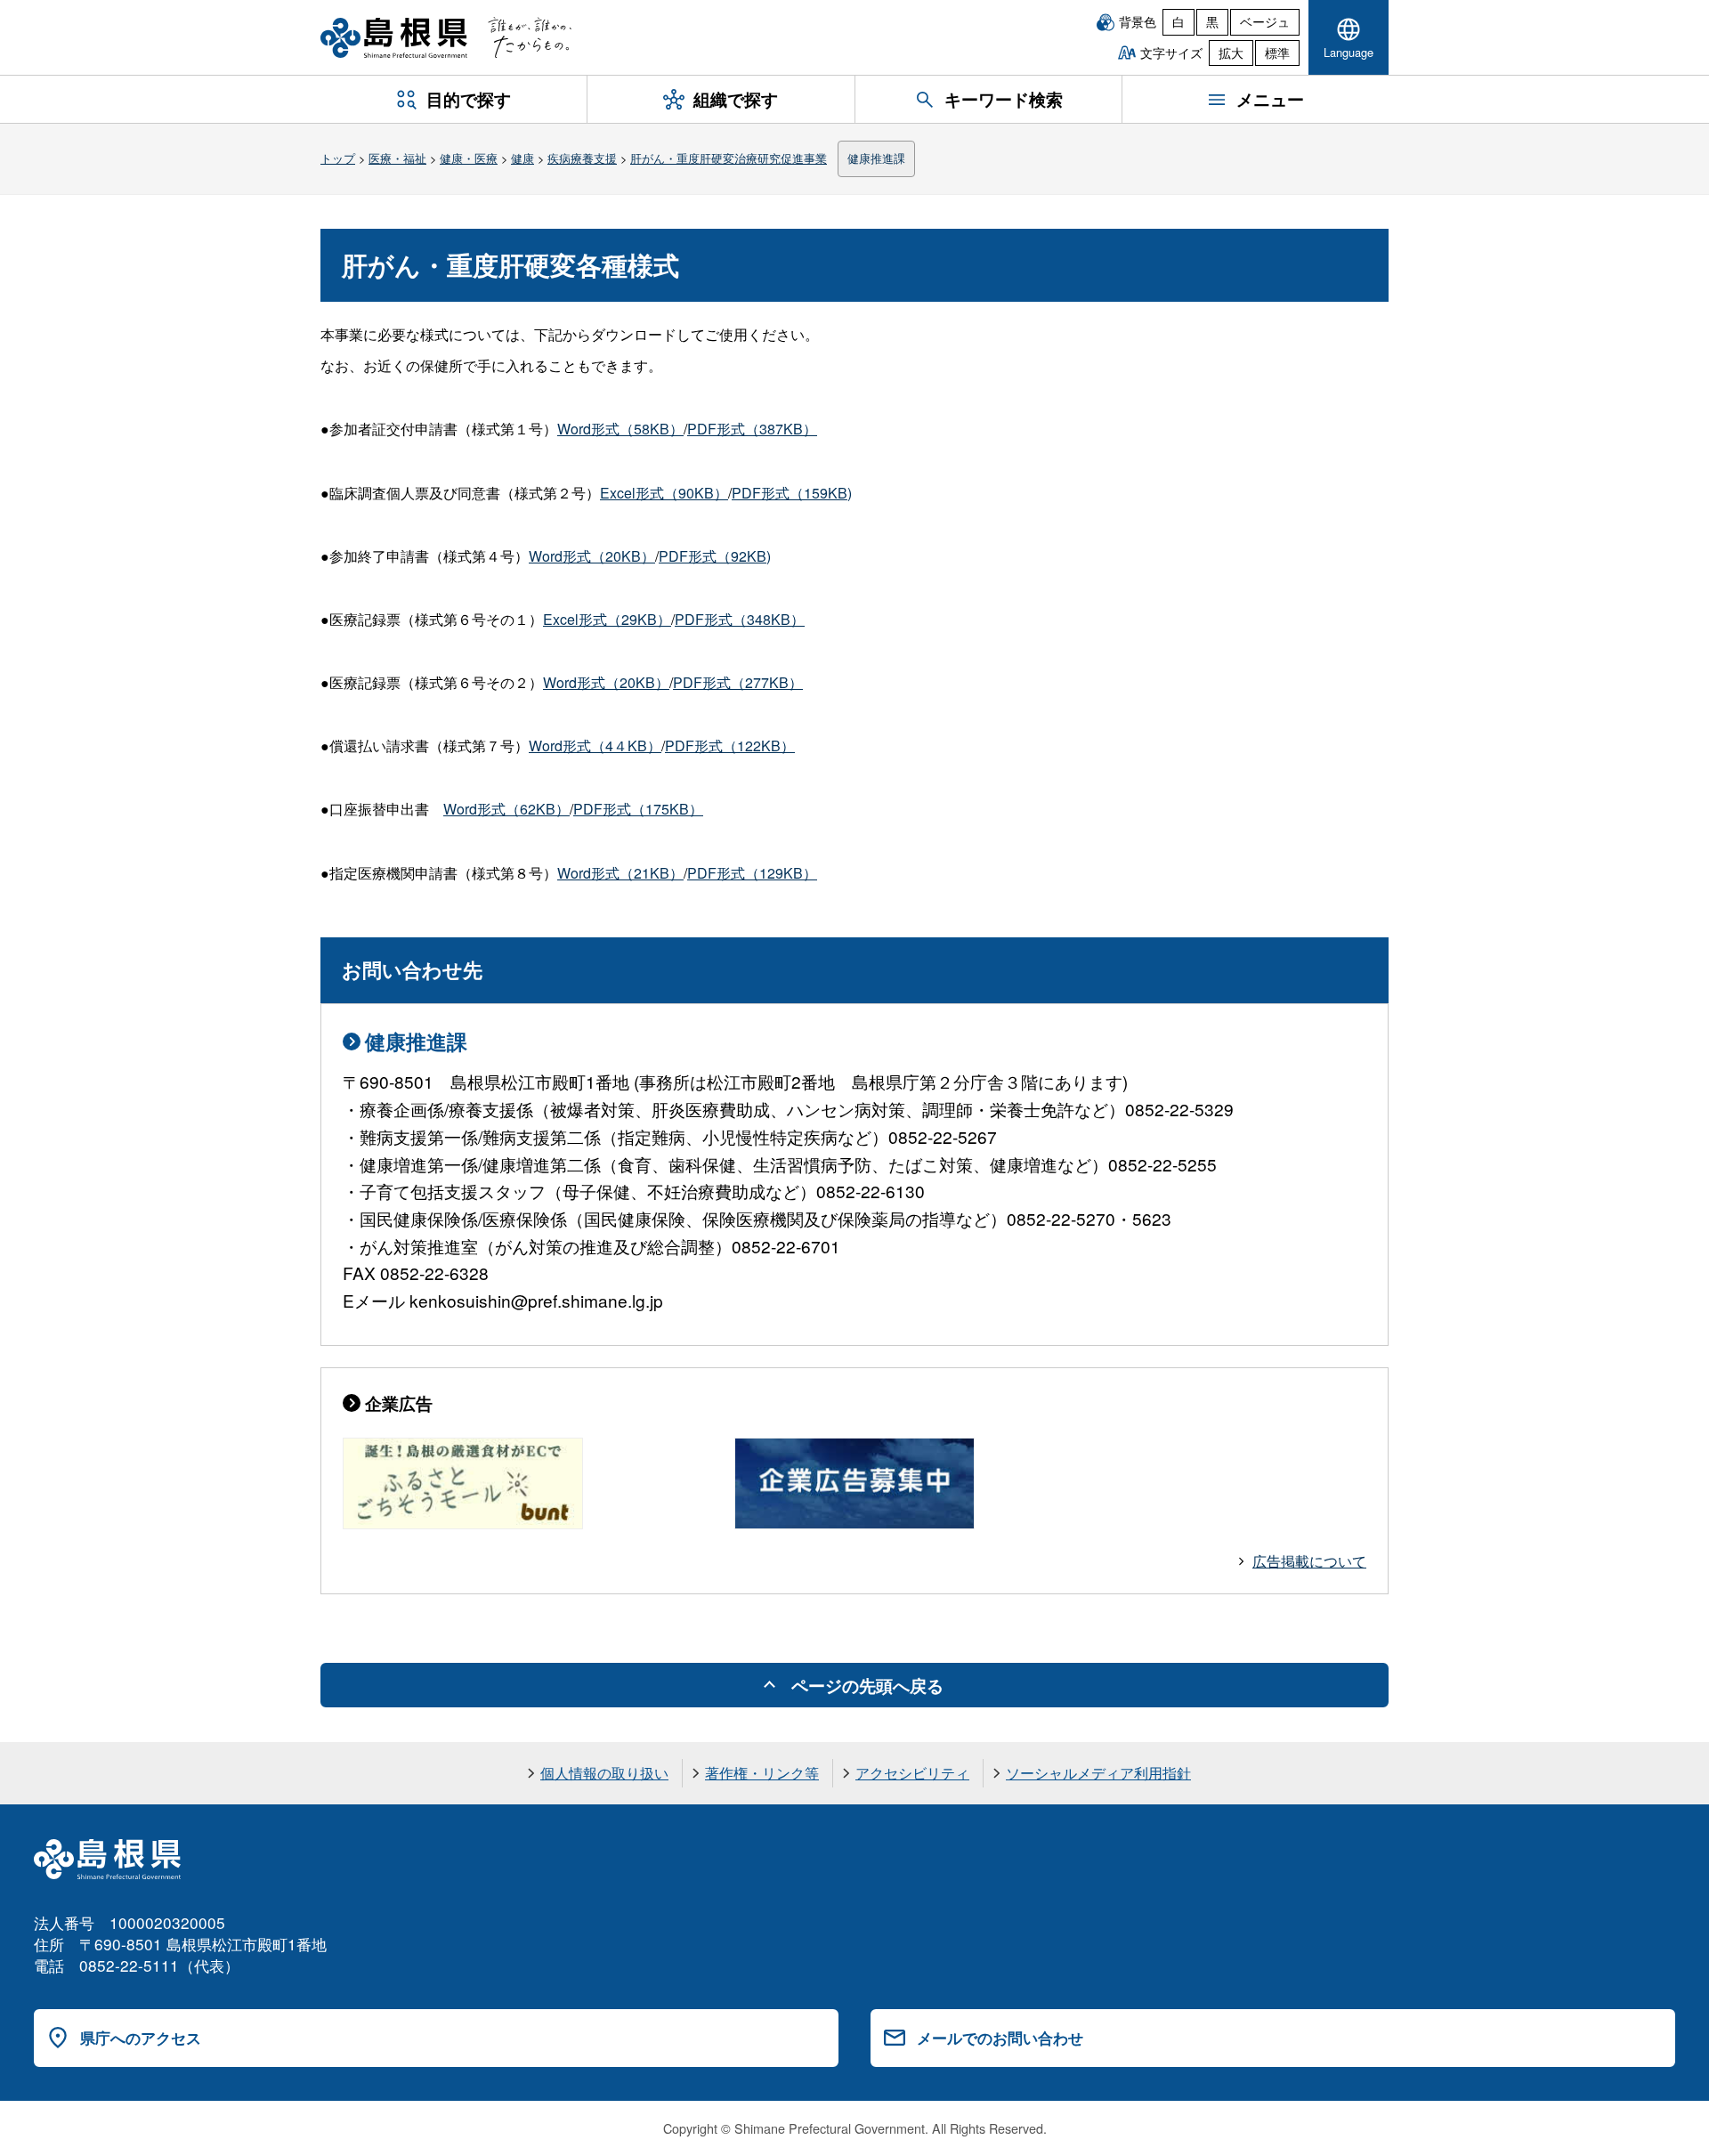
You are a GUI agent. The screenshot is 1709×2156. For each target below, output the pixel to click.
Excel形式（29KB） (607, 619)
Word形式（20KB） (592, 556)
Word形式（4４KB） (595, 746)
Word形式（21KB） (620, 873)
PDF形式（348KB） (740, 619)
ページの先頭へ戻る (867, 1685)
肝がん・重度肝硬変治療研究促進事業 (729, 158)
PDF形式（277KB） (738, 682)
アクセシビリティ (912, 1773)
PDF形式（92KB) (715, 556)
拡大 (1231, 53)
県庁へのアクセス (141, 2038)
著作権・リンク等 (762, 1773)
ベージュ (1265, 21)
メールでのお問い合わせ (1000, 2038)
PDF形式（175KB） (638, 809)
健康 (522, 158)
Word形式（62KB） (506, 809)
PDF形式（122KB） (730, 746)
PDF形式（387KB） (752, 429)
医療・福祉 (397, 158)
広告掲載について (1309, 1561)
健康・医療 (469, 158)
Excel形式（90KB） (664, 493)
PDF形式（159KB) (792, 493)
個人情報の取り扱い (604, 1773)
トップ (338, 158)
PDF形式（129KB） (752, 873)
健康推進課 (876, 158)
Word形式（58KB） (620, 429)
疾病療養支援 (582, 158)
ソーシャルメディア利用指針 (1098, 1773)
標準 (1277, 53)
